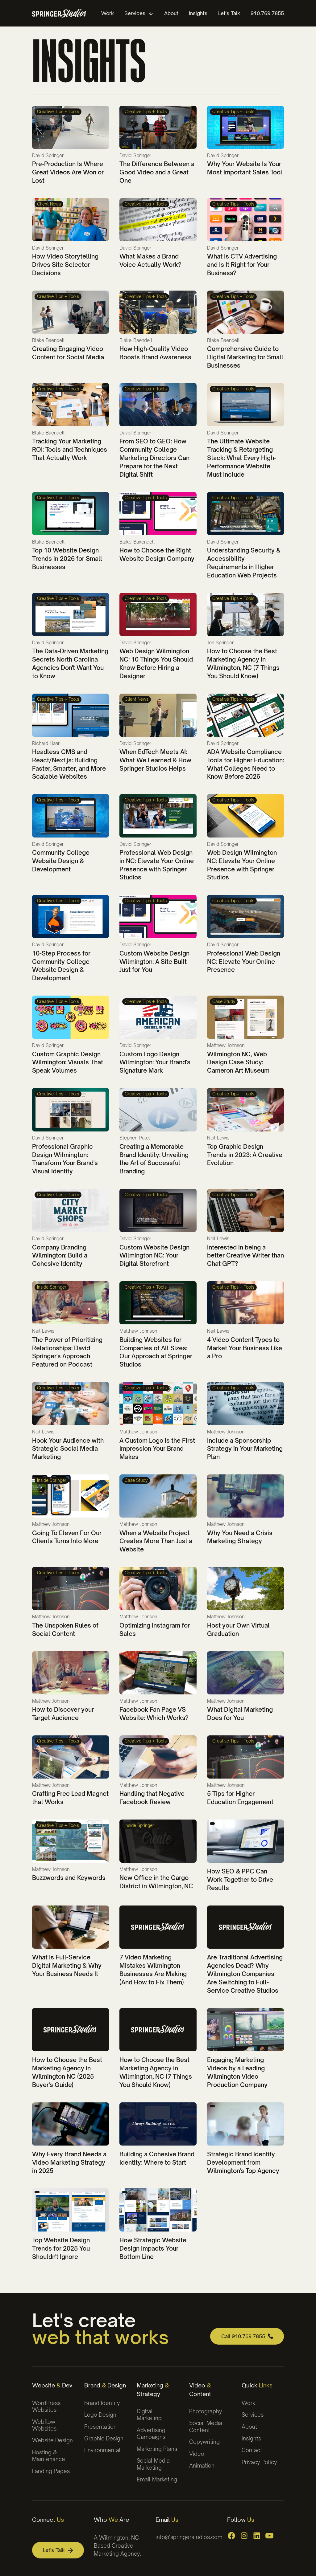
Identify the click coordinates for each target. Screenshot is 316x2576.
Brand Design (105, 2385)
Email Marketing (157, 2479)
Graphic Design (104, 2438)
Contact (252, 2450)
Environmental (102, 2450)
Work (248, 2403)
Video (197, 2454)
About (249, 2427)
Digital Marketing (149, 2415)
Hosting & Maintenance (49, 2456)
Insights (251, 2438)
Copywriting (204, 2442)
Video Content (200, 2389)
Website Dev (52, 2385)
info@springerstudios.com (189, 2537)
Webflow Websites (44, 2425)
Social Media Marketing (153, 2464)
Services (253, 2415)
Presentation (100, 2427)
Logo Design (100, 2415)
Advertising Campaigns (151, 2433)
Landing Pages (51, 2471)
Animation (202, 2466)
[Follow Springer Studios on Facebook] (231, 2536)
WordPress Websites (46, 2406)
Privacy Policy (259, 2462)
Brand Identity (102, 2403)
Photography (206, 2411)
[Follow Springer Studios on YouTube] (269, 2536)
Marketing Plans (157, 2449)
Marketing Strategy (153, 2389)
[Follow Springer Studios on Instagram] (244, 2536)
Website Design (52, 2440)
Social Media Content (206, 2426)
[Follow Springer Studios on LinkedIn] (257, 2536)
